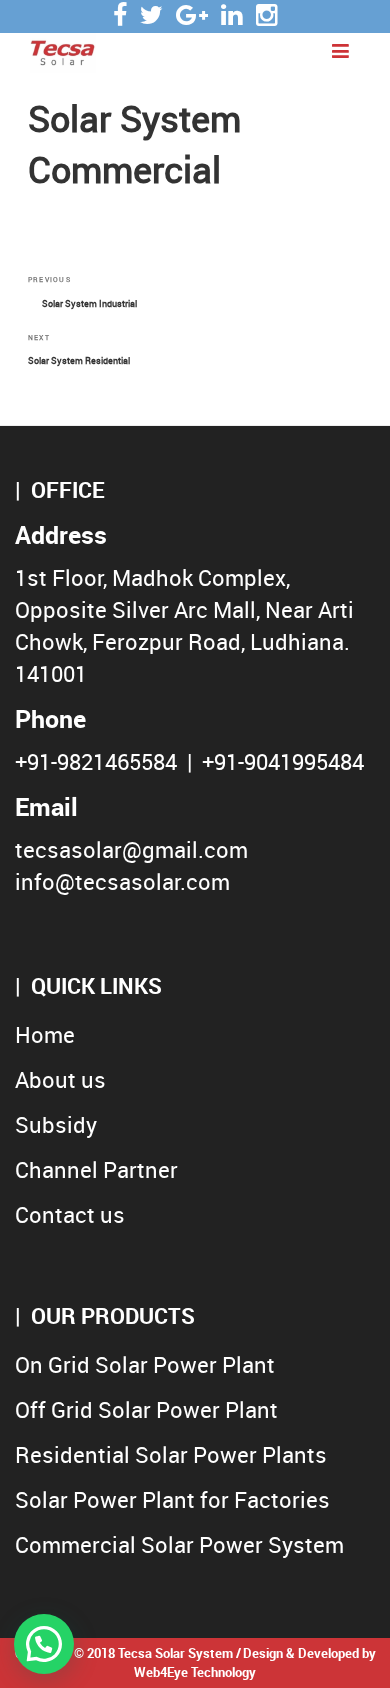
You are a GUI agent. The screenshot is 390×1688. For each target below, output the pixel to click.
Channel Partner (96, 1169)
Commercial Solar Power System (179, 1544)
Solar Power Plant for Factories (172, 1499)
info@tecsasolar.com (122, 881)
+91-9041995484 (283, 761)
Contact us (70, 1214)
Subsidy (56, 1124)
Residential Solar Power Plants (171, 1454)
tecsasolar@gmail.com (131, 849)
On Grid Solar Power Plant (145, 1364)
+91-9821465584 (96, 761)
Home (45, 1034)
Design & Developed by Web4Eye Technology (255, 1662)
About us (60, 1079)
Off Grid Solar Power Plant (146, 1409)
